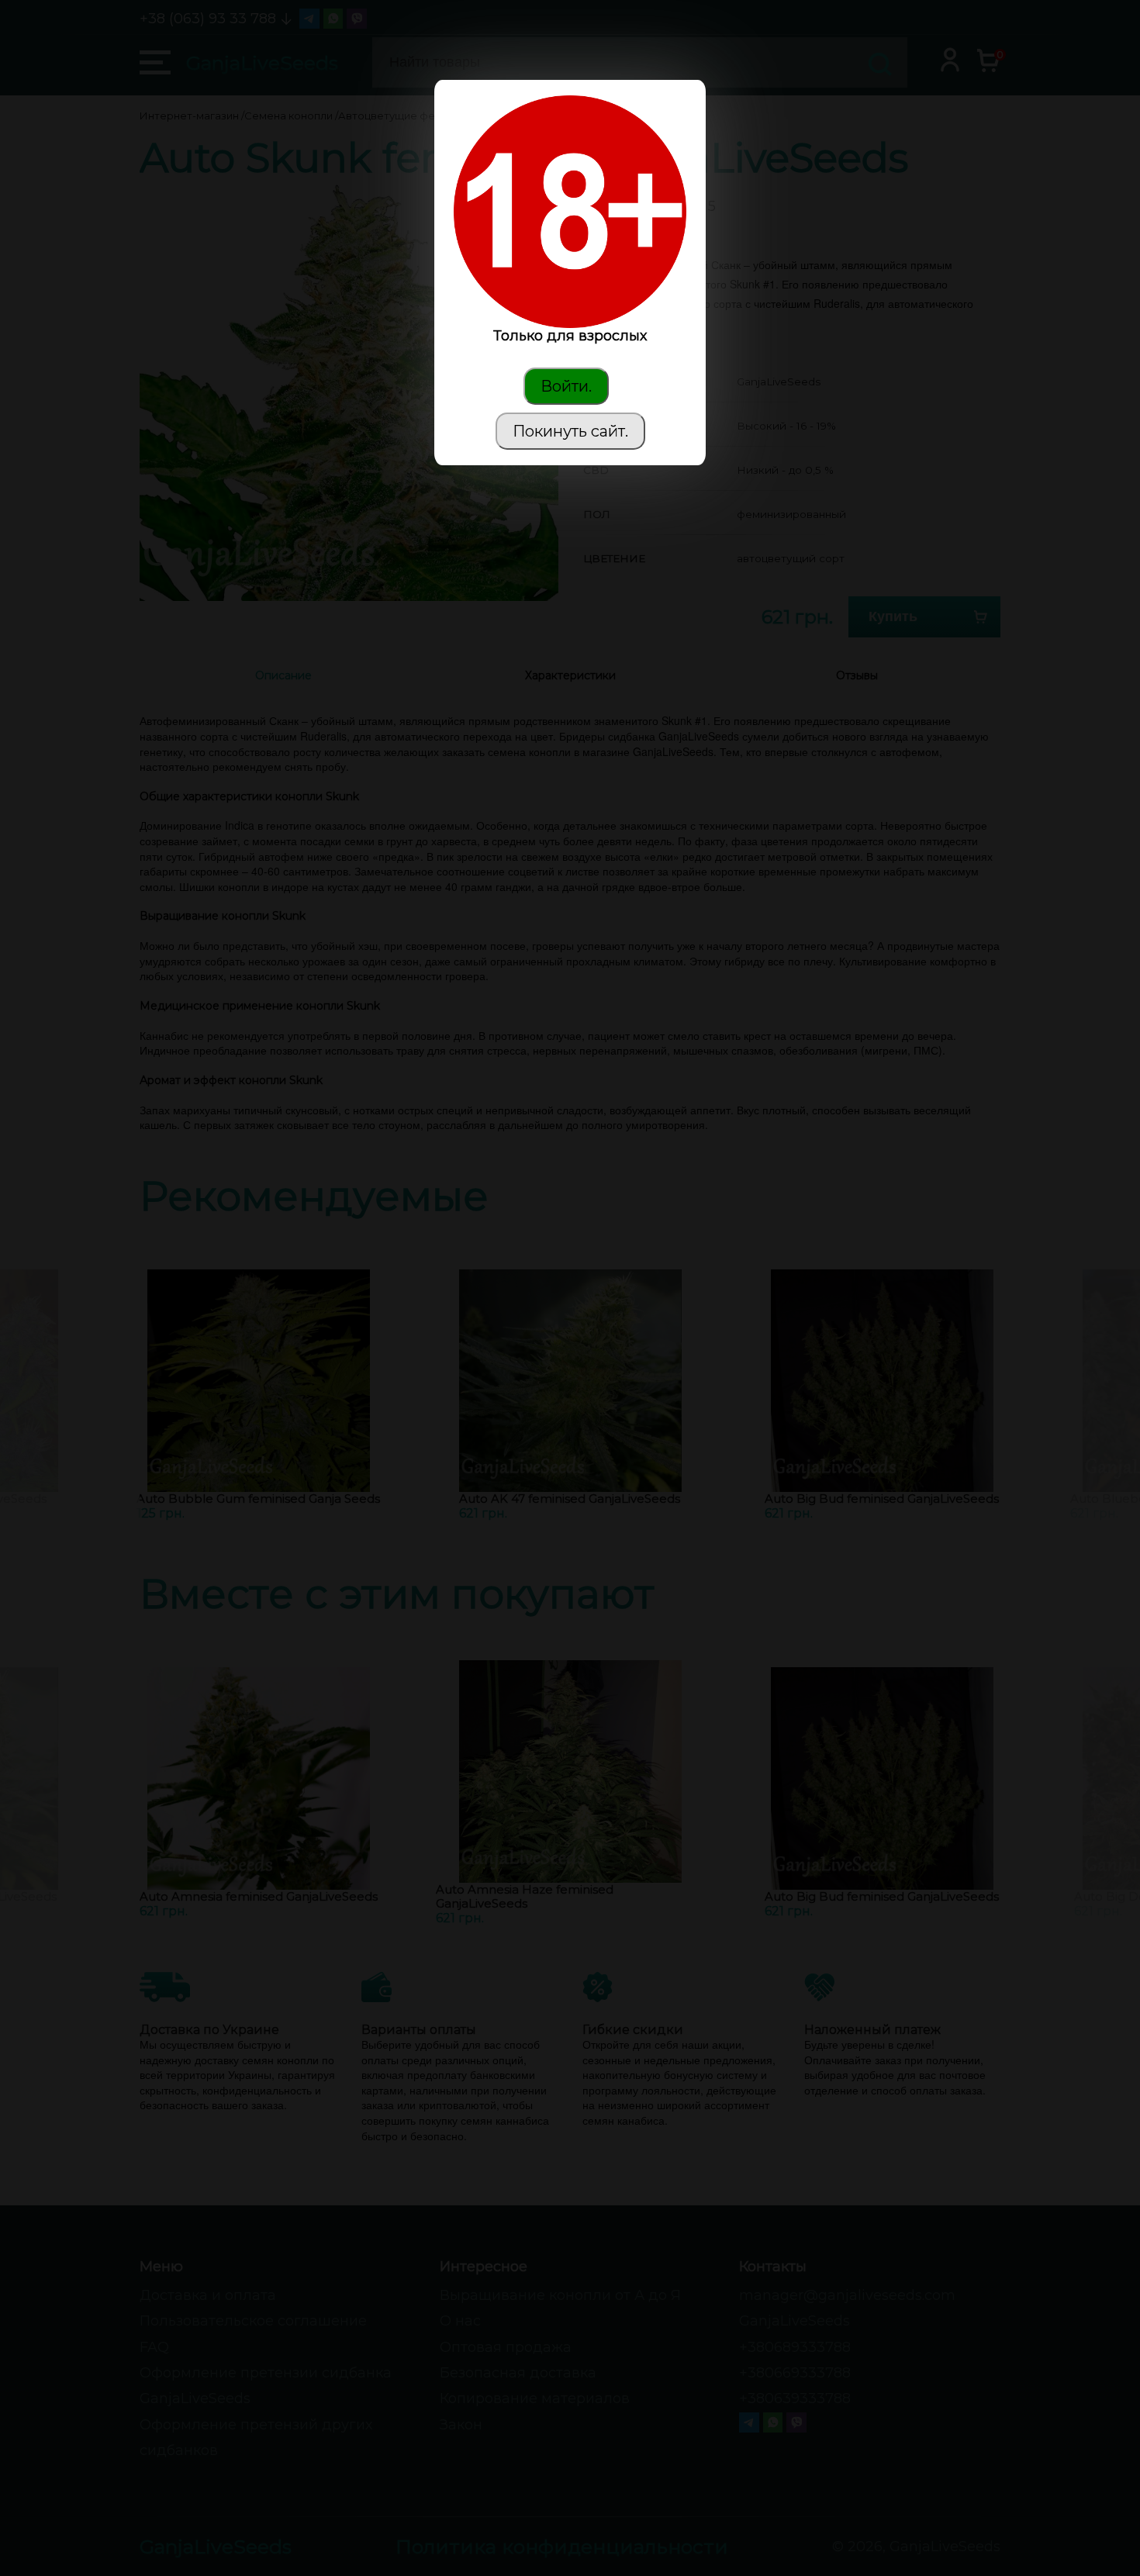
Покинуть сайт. (570, 431)
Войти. (566, 386)
